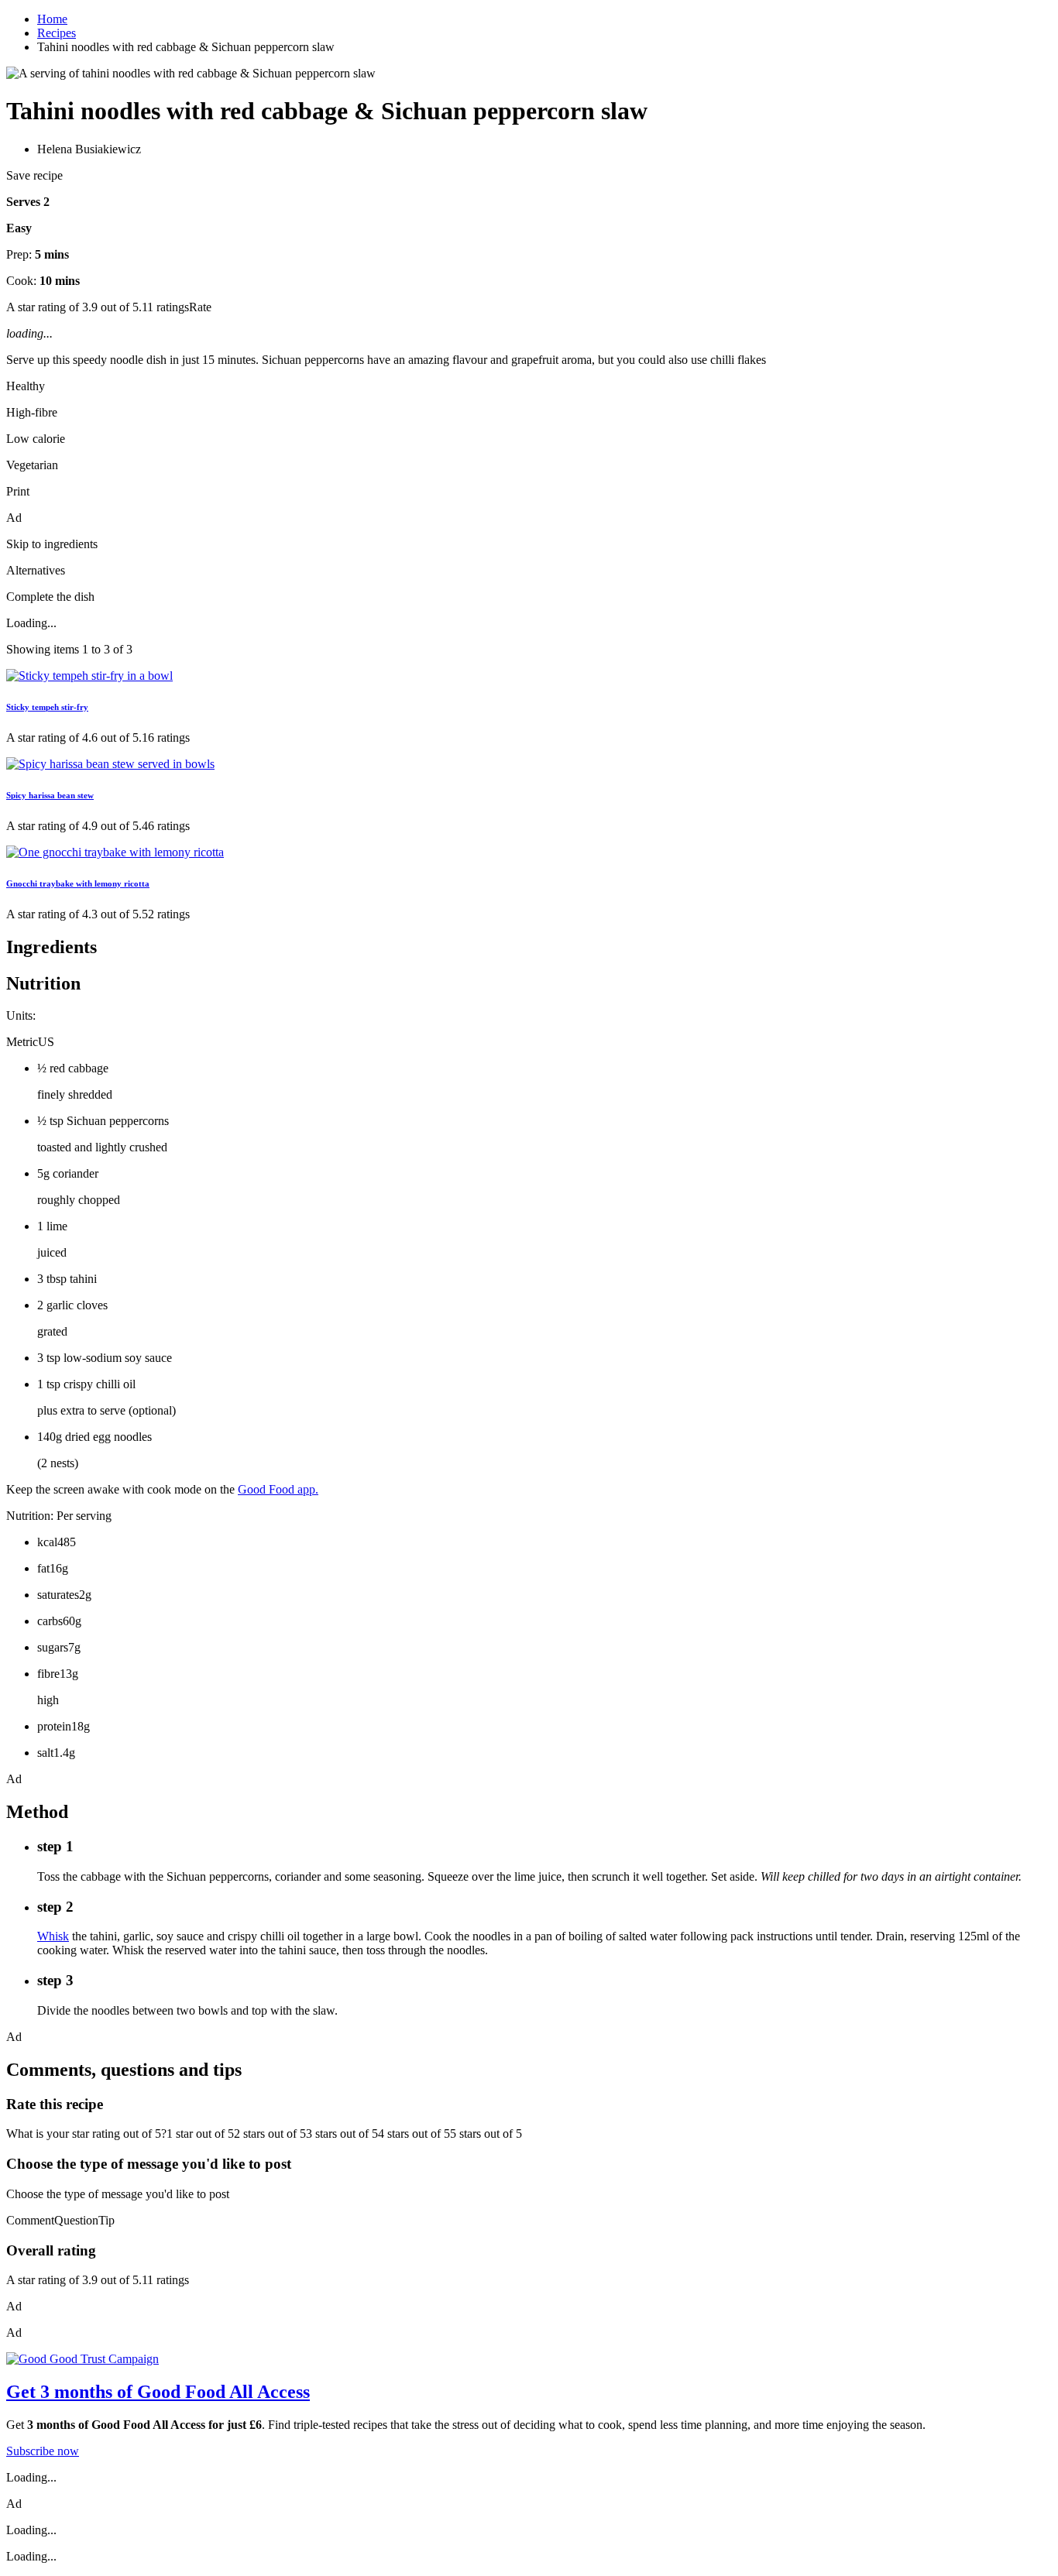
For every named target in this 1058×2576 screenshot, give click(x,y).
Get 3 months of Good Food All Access (158, 2392)
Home (52, 19)
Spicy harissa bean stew (50, 795)
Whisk (53, 1936)
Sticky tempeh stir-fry (47, 707)
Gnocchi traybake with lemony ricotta (78, 883)
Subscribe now (43, 2451)
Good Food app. (278, 1489)
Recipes (57, 33)
